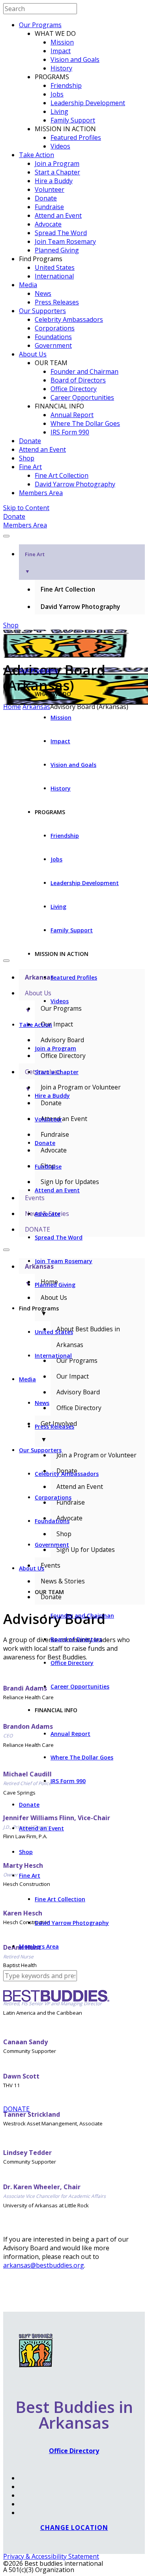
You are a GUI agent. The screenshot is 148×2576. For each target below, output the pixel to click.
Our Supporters (42, 311)
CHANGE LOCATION (74, 2528)
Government (53, 345)
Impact (61, 51)
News (43, 293)
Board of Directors (78, 380)
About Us (33, 354)
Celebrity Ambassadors (69, 319)
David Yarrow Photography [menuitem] (80, 607)
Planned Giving (57, 250)
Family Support (73, 120)
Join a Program (57, 163)
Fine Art (30, 467)
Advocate (48, 224)
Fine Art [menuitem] (35, 563)
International (54, 276)
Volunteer (50, 189)
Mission (62, 42)
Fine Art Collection (62, 475)
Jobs (57, 94)
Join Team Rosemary (65, 241)
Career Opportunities (82, 397)
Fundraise (49, 207)
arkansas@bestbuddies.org (44, 2265)
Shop (27, 458)
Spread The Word (61, 233)
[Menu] (6, 536)
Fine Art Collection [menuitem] (68, 589)
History (61, 68)
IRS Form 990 (70, 432)
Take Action (37, 155)
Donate (46, 198)
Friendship (66, 85)
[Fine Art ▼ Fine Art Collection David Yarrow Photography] (74, 534)
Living (59, 111)
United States (55, 267)
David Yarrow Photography (75, 484)
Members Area (41, 493)
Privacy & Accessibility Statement (51, 2556)
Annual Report (72, 415)
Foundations (53, 337)
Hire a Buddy (54, 181)
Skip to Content (26, 508)
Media (28, 285)
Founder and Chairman (84, 371)
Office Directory (74, 389)
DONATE (16, 2109)
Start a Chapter (57, 172)
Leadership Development (88, 103)
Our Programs (40, 25)
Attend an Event (58, 215)
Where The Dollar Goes (85, 423)
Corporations (55, 328)
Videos (60, 146)
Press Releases (57, 302)
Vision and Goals (75, 59)
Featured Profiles (76, 137)
